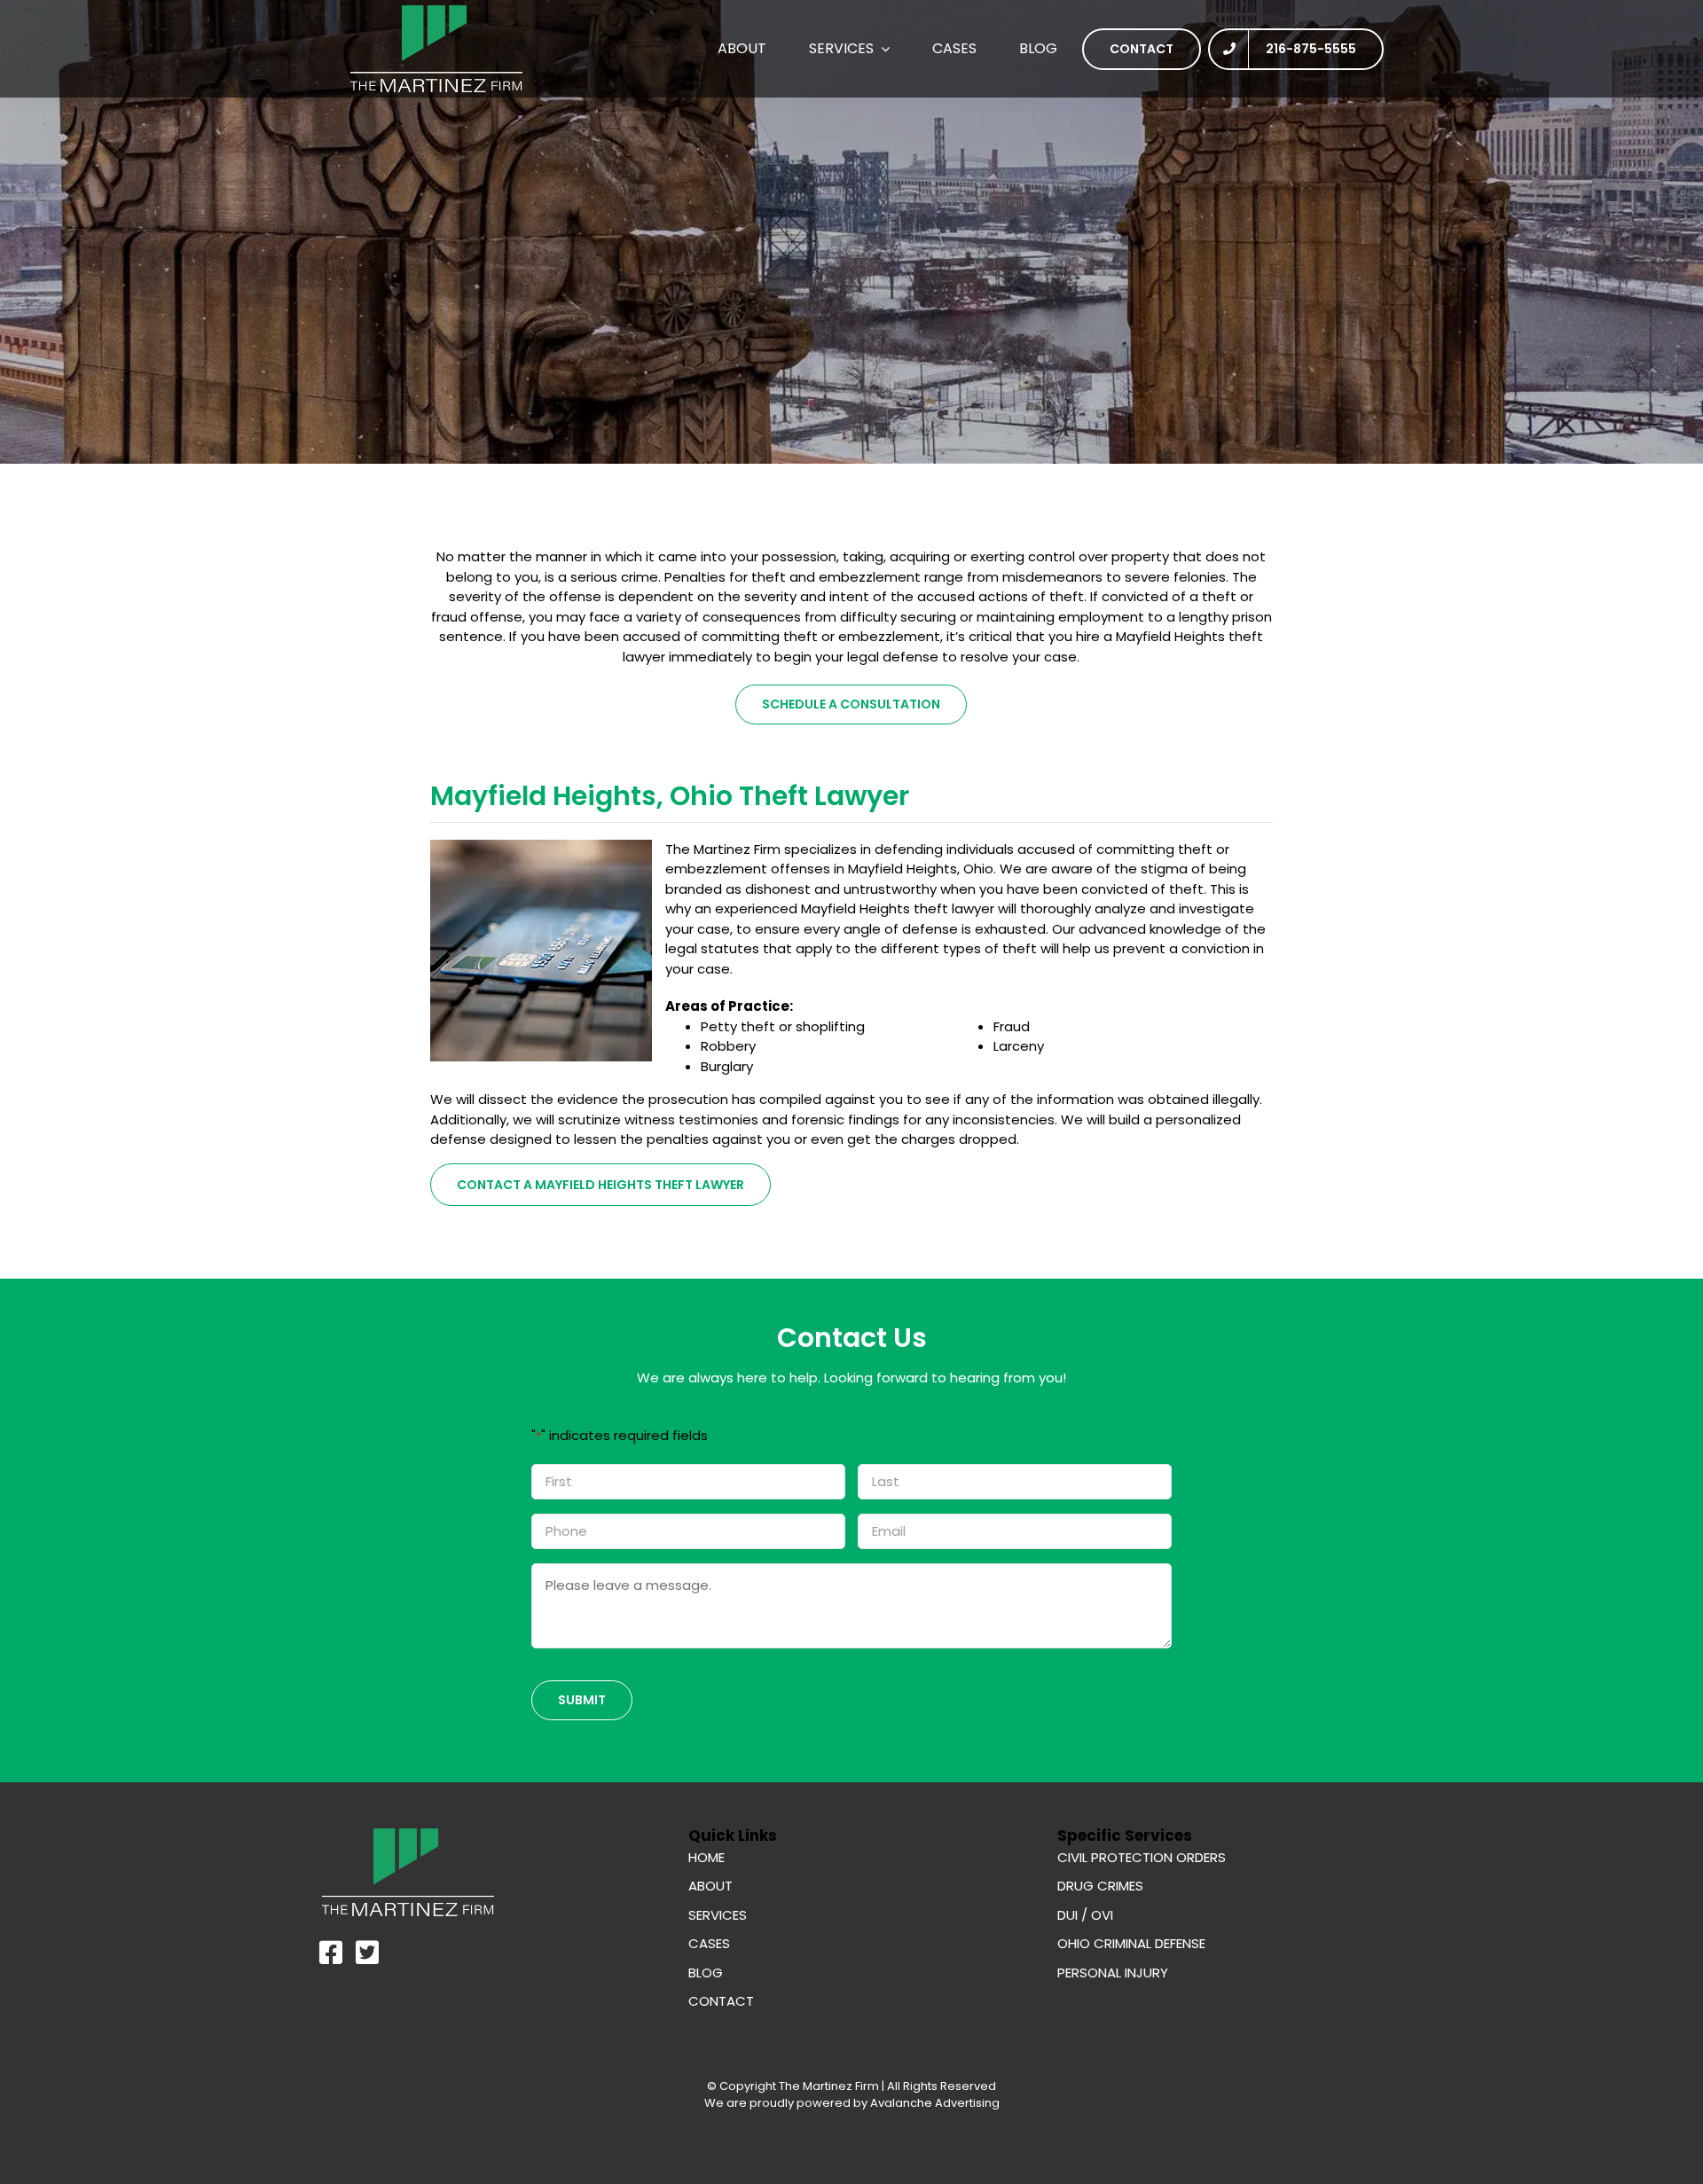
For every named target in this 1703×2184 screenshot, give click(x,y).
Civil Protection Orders (1142, 1857)
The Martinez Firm (829, 2086)
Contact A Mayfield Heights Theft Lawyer (600, 1185)
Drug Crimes (1100, 1886)
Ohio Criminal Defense (1131, 1943)
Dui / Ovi (1085, 1915)
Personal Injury (1113, 1973)
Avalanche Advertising (934, 2103)
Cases (709, 1943)
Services (718, 1915)
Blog (706, 1973)
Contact (721, 2001)
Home (706, 1857)
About (710, 1886)
